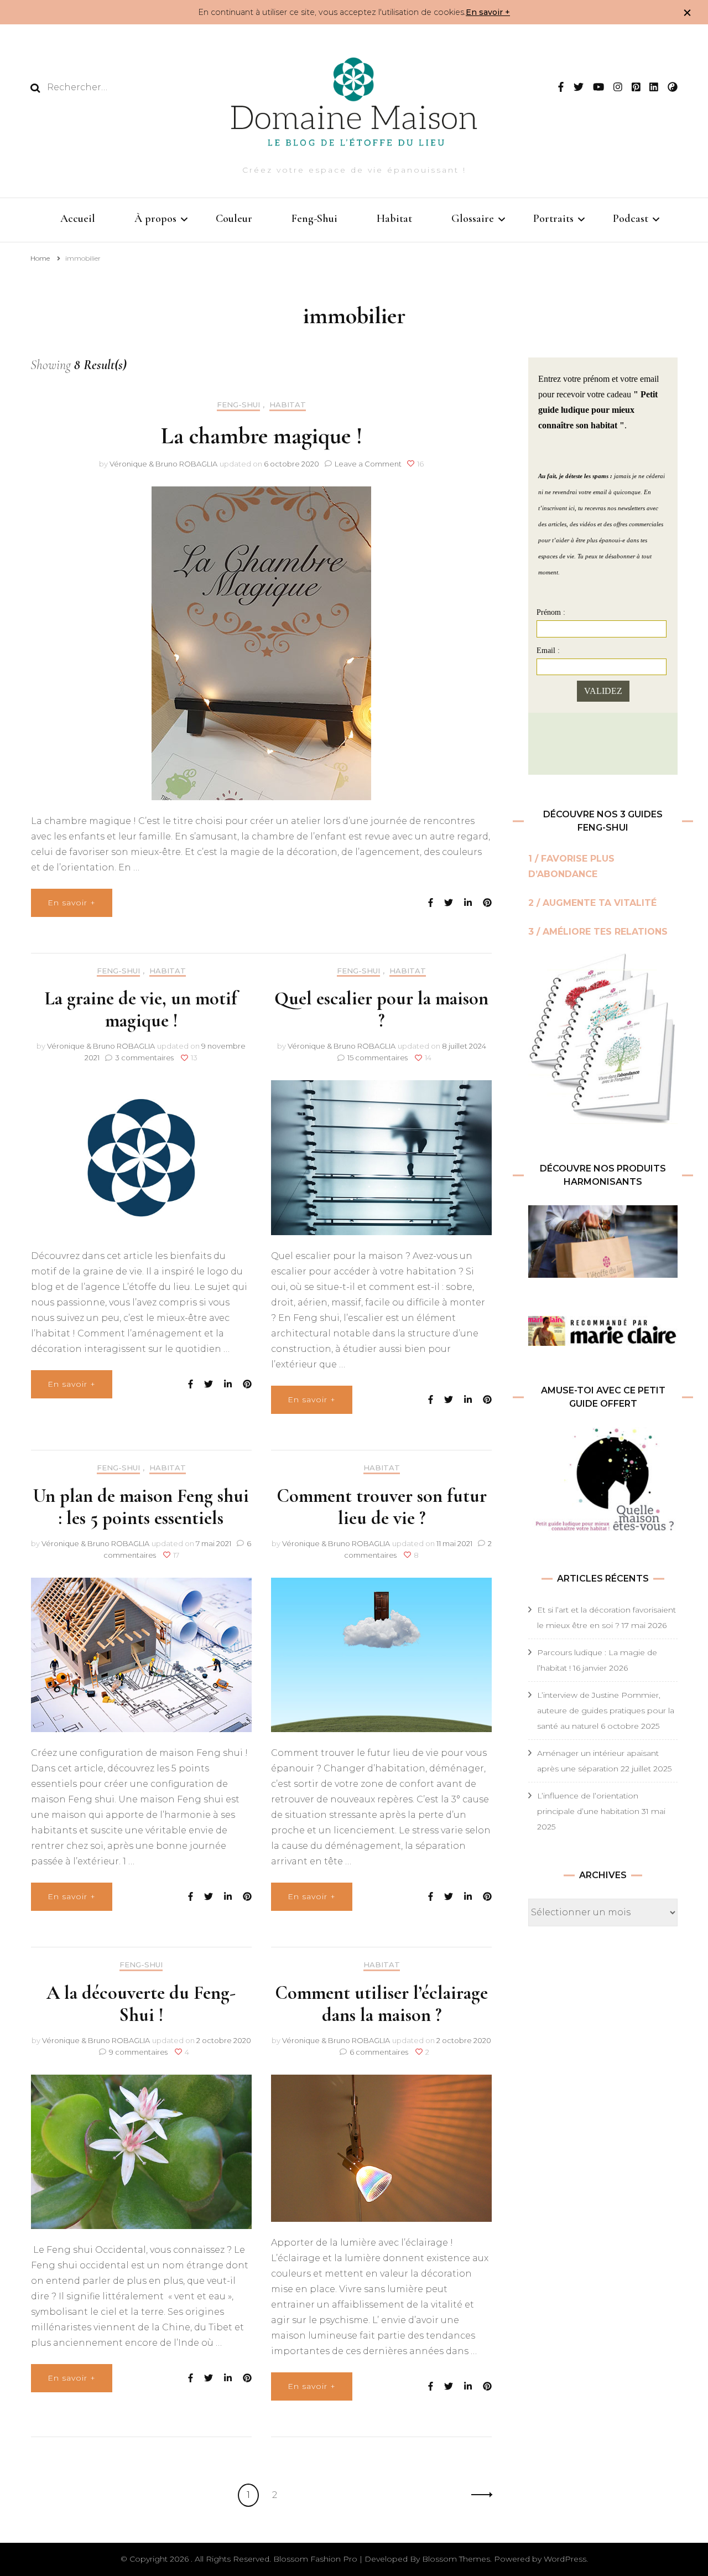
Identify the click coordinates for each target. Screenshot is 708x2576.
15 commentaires (378, 1058)
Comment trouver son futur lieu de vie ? (382, 1507)
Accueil (78, 219)
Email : (548, 651)
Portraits (553, 219)
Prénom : (551, 612)
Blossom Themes (456, 2559)
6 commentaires (380, 2052)
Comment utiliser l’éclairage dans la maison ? (381, 2004)
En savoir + (488, 12)
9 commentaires (139, 2052)
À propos (155, 219)
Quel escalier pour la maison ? (381, 1010)
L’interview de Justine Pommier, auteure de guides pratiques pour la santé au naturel (606, 1711)
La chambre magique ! (262, 436)
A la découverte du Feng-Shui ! (141, 2004)
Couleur (234, 219)
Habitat (394, 219)
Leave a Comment (368, 464)
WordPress (565, 2559)
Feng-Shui (314, 219)
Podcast (631, 219)
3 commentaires (145, 1058)
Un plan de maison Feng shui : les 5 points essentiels (141, 1507)
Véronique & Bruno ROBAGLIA (163, 464)
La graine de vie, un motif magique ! (141, 1010)
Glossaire (473, 219)
